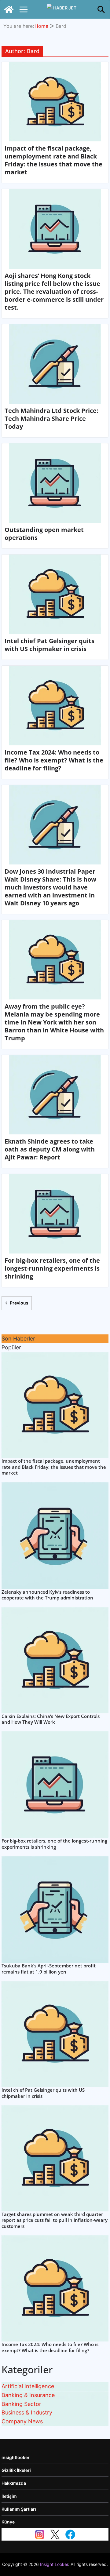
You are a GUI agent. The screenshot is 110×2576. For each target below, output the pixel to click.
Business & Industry (27, 2412)
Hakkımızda (14, 2483)
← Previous (17, 1303)
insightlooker (16, 2457)
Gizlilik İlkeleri (16, 2470)
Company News (22, 2421)
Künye (8, 2522)
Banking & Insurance (28, 2395)
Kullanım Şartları (19, 2509)
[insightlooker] (62, 9)
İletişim (9, 2496)
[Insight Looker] (9, 9)
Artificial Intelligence (28, 2386)
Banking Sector (21, 2404)
